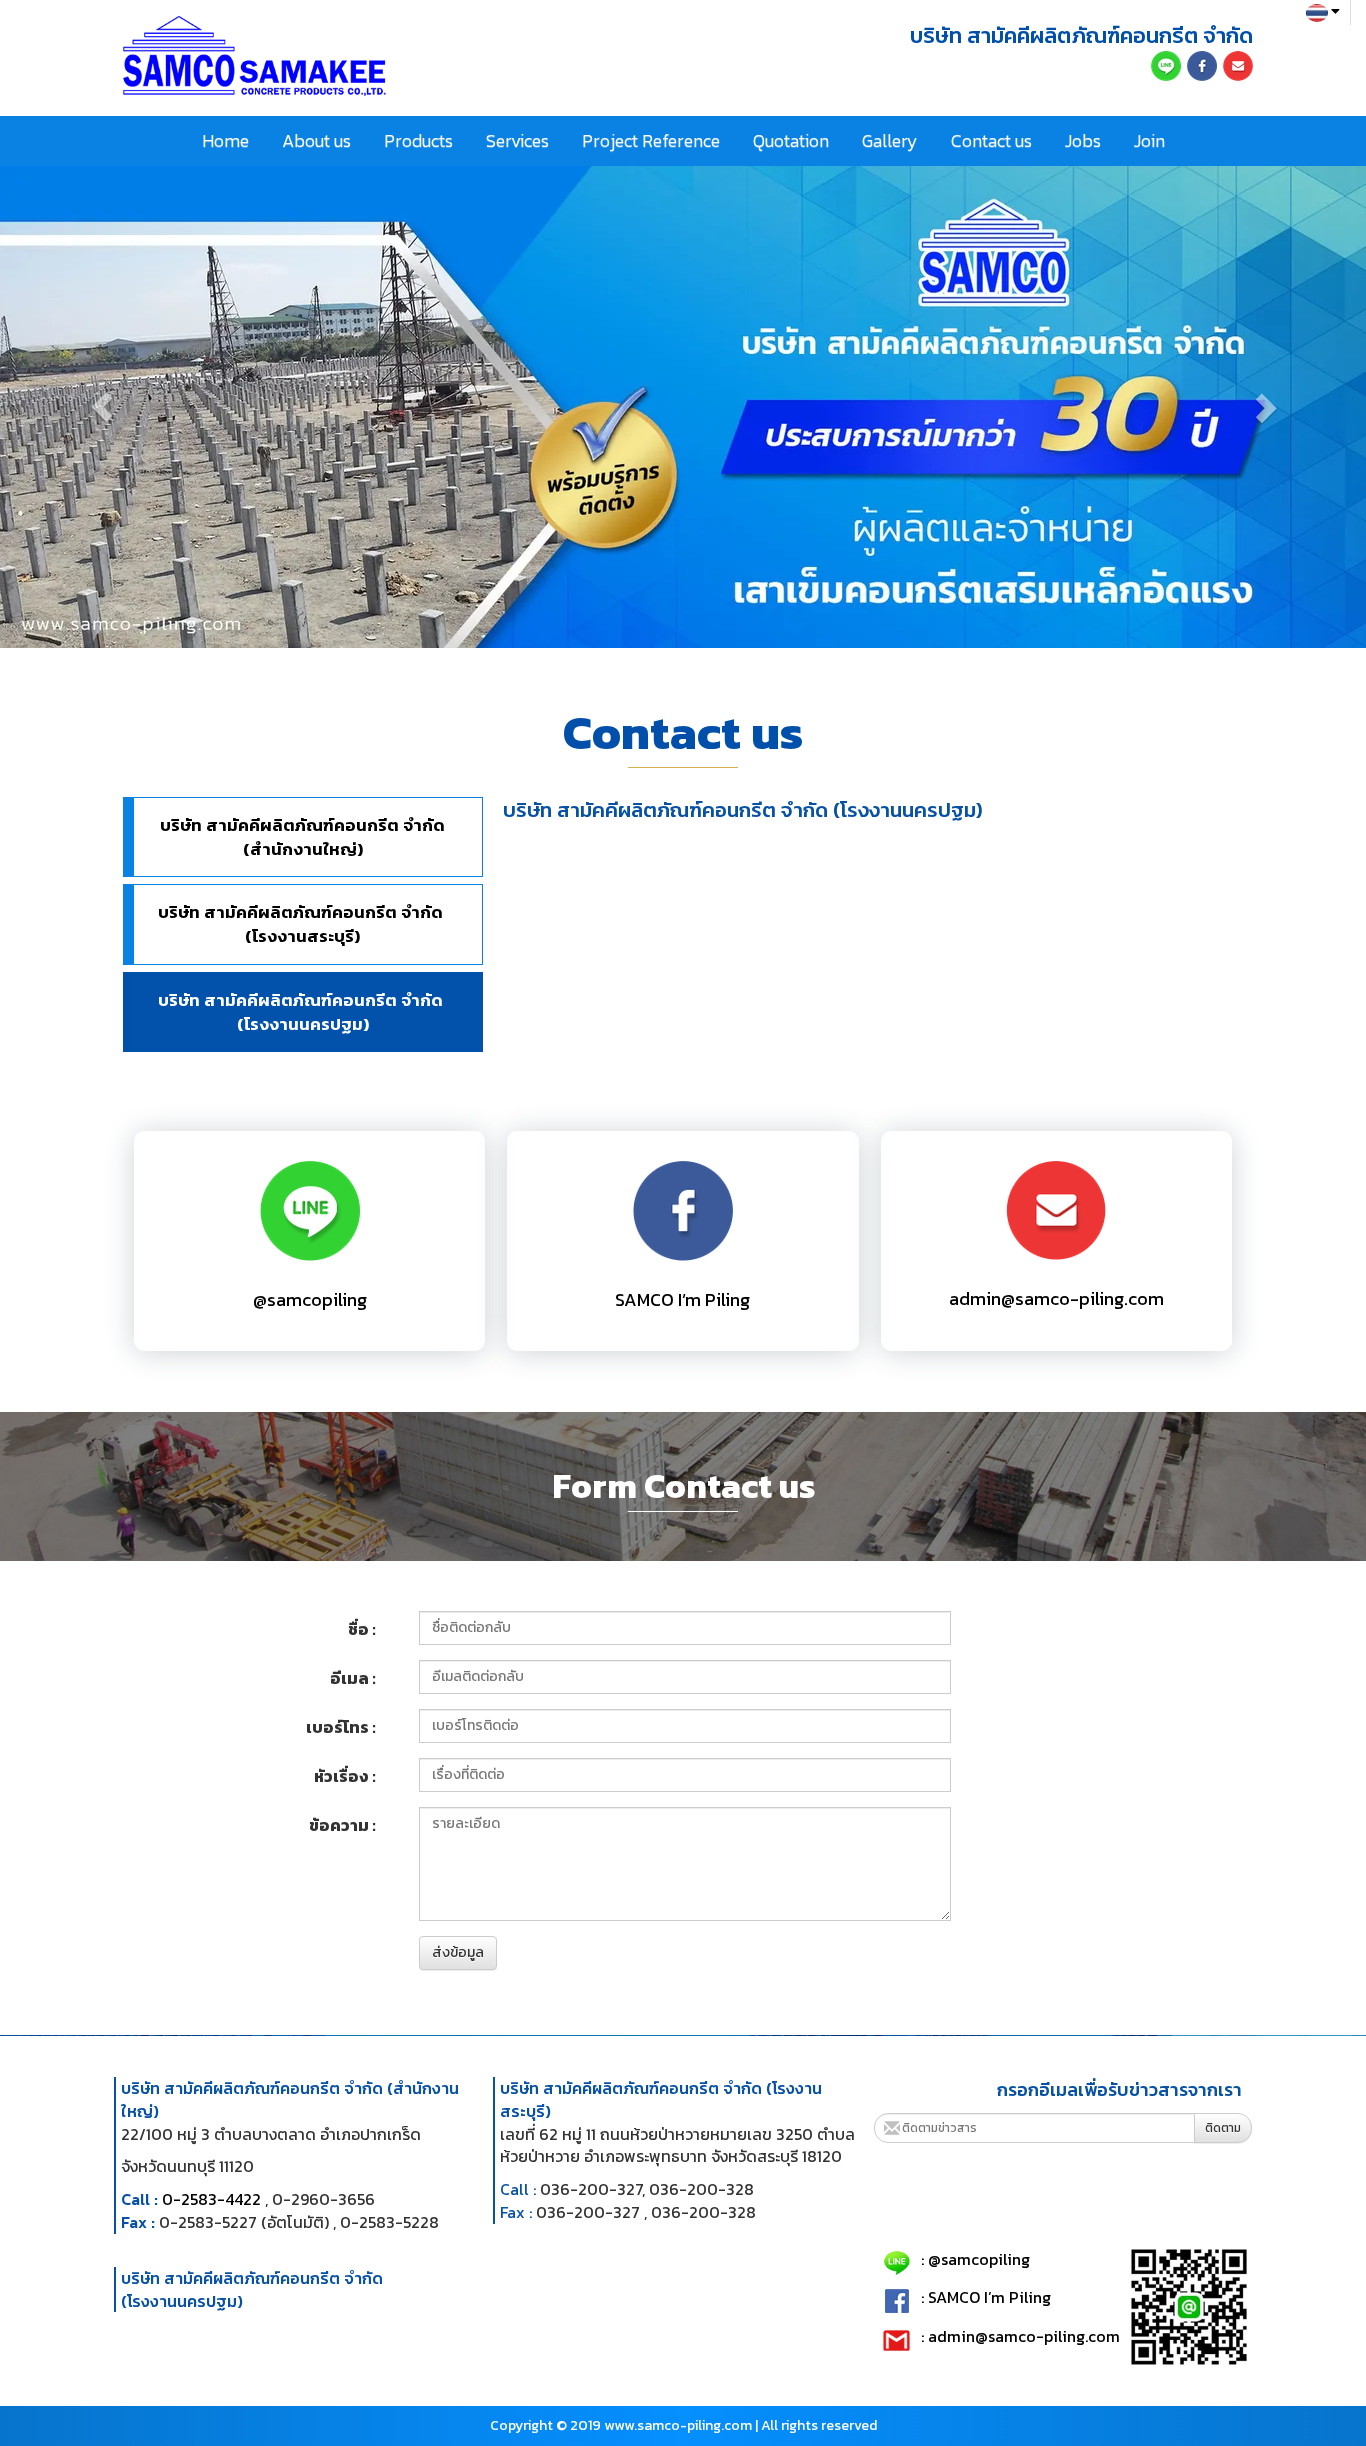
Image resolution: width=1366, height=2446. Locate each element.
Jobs (1083, 140)
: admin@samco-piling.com (1020, 2337)
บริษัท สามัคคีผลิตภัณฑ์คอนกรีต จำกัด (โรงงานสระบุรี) (302, 925)
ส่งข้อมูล (458, 1952)
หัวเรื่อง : (345, 1776)
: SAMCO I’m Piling (986, 2298)
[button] (102, 407)
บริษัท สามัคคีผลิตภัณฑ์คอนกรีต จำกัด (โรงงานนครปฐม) (302, 1012)
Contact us (991, 140)
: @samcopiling (975, 2260)
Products (418, 140)
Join (1149, 140)
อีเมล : (353, 1678)
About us (316, 140)
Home (225, 140)
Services (517, 140)
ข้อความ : (342, 1825)
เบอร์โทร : (341, 1727)
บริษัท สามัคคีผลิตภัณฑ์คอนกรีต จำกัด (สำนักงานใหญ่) (302, 837)
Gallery (890, 140)
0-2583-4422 (211, 2200)
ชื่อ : (362, 1629)
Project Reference (651, 140)
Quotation (791, 140)
